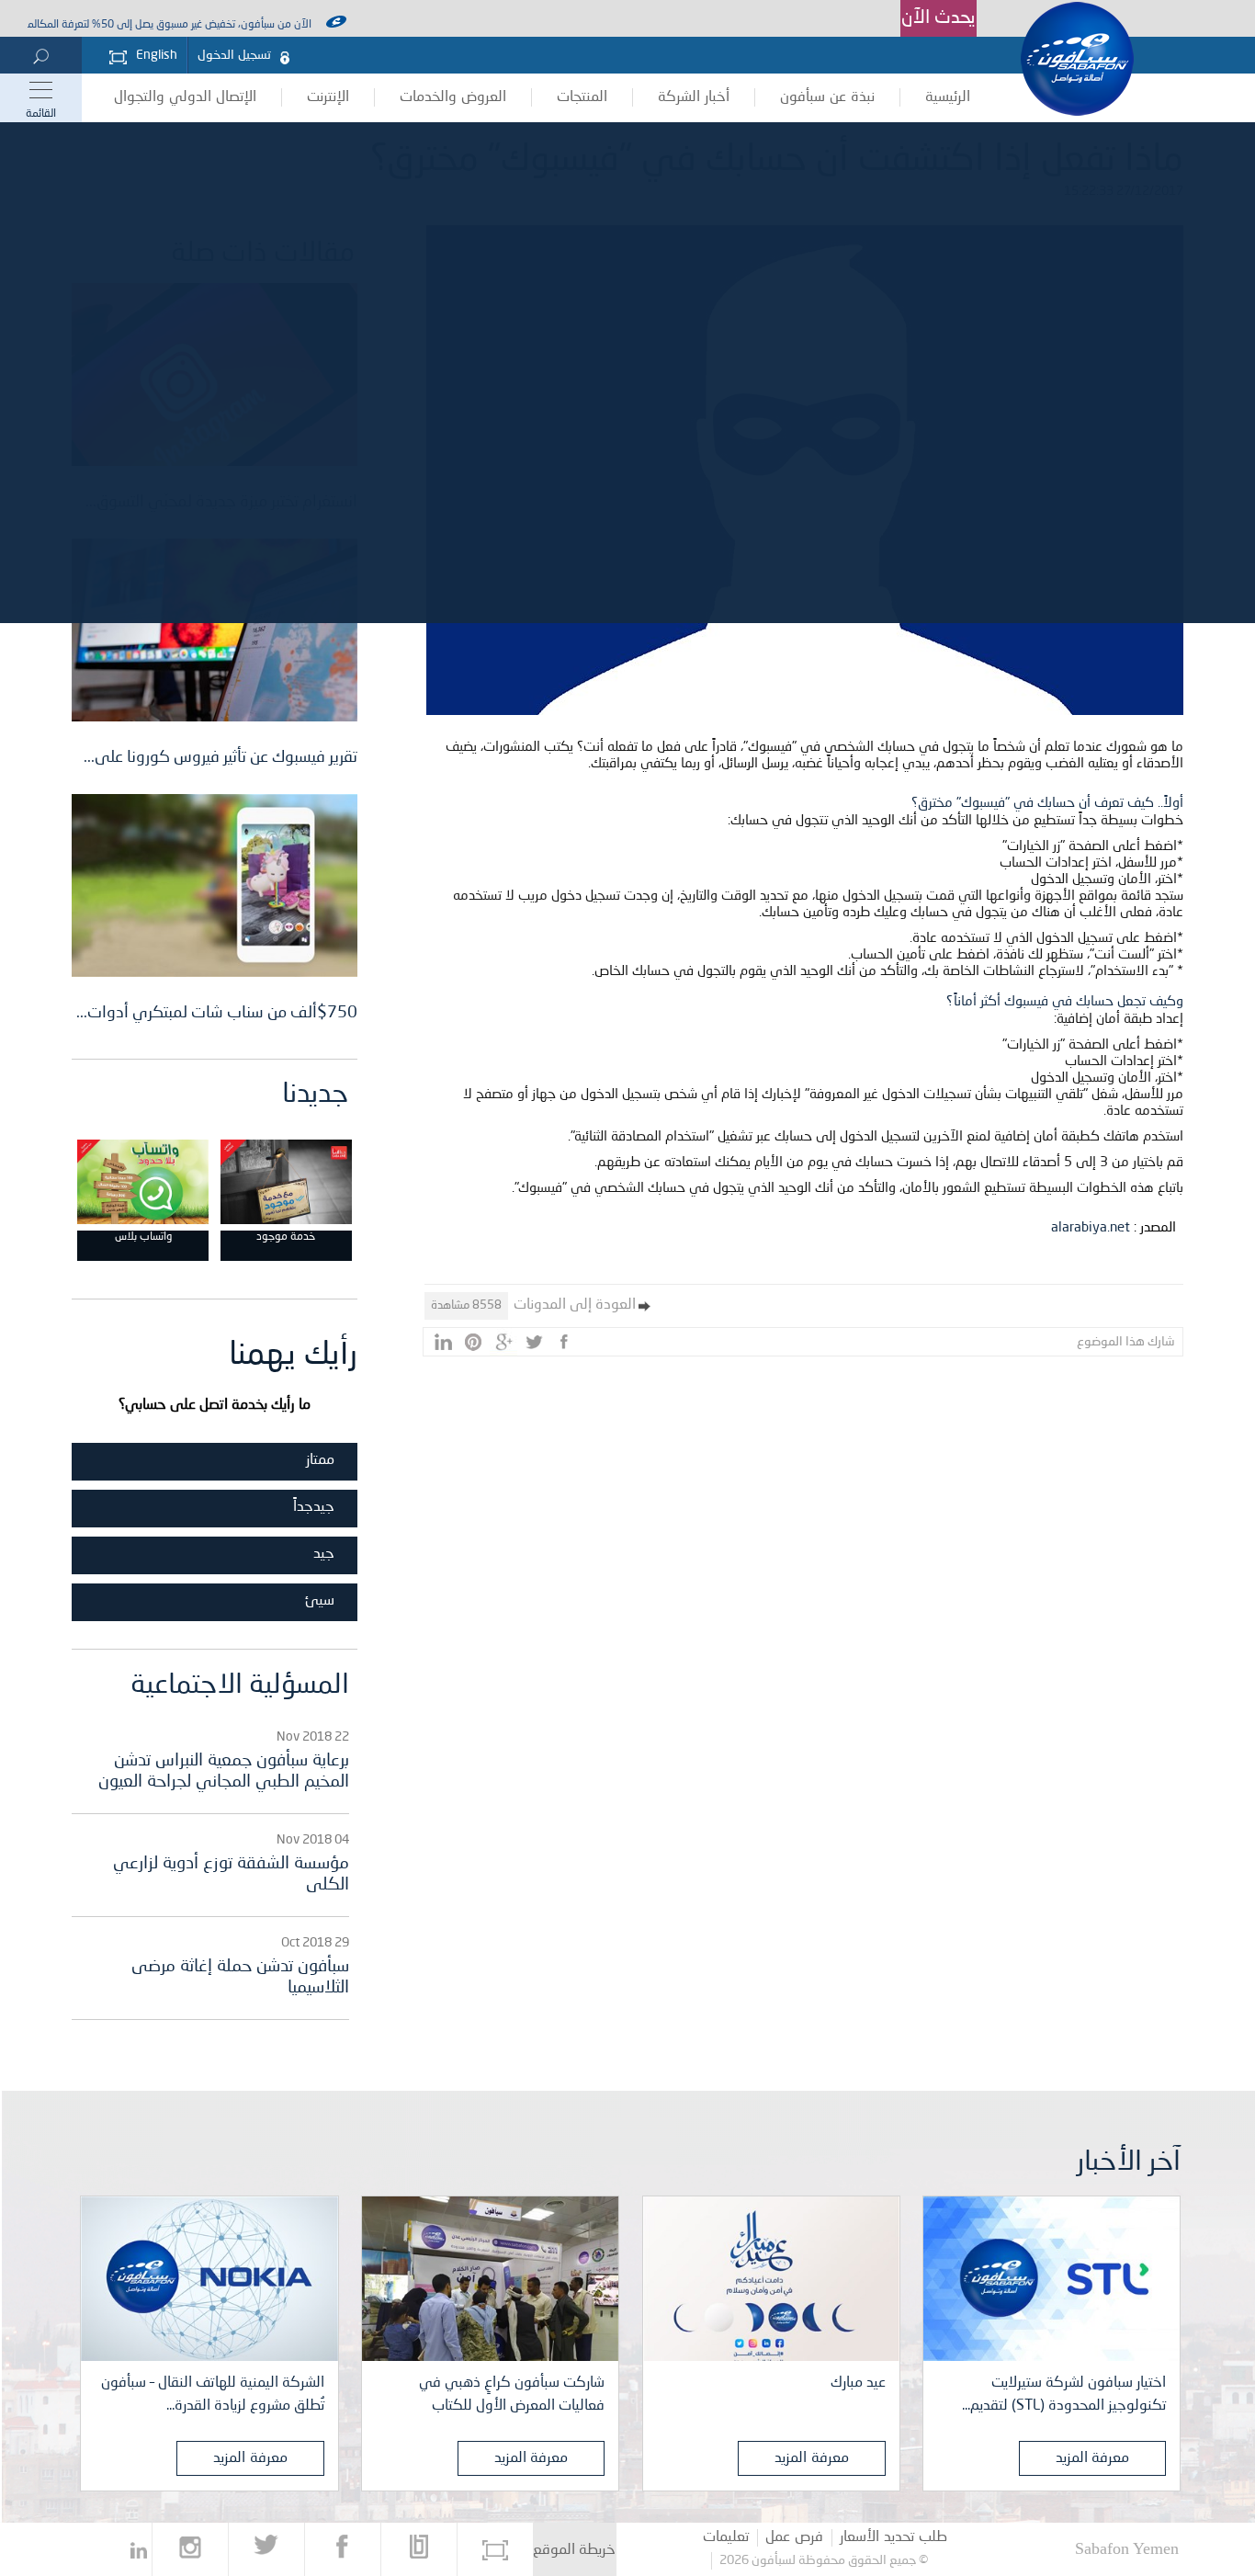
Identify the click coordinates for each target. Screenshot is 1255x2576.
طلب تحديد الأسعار (893, 2537)
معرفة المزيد (1093, 2458)
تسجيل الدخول (234, 55)
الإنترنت (328, 97)
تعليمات (726, 2537)
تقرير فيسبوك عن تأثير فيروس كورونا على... (220, 757)
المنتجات (582, 97)
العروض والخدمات (453, 97)
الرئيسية (948, 97)
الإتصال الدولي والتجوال (185, 97)
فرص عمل (794, 2537)
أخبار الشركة (694, 97)
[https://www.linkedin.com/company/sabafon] (139, 2549)
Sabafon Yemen (1127, 2548)
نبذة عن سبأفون (827, 97)
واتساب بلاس (143, 1237)
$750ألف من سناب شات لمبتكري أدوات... (217, 1013)
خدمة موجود (286, 1237)
